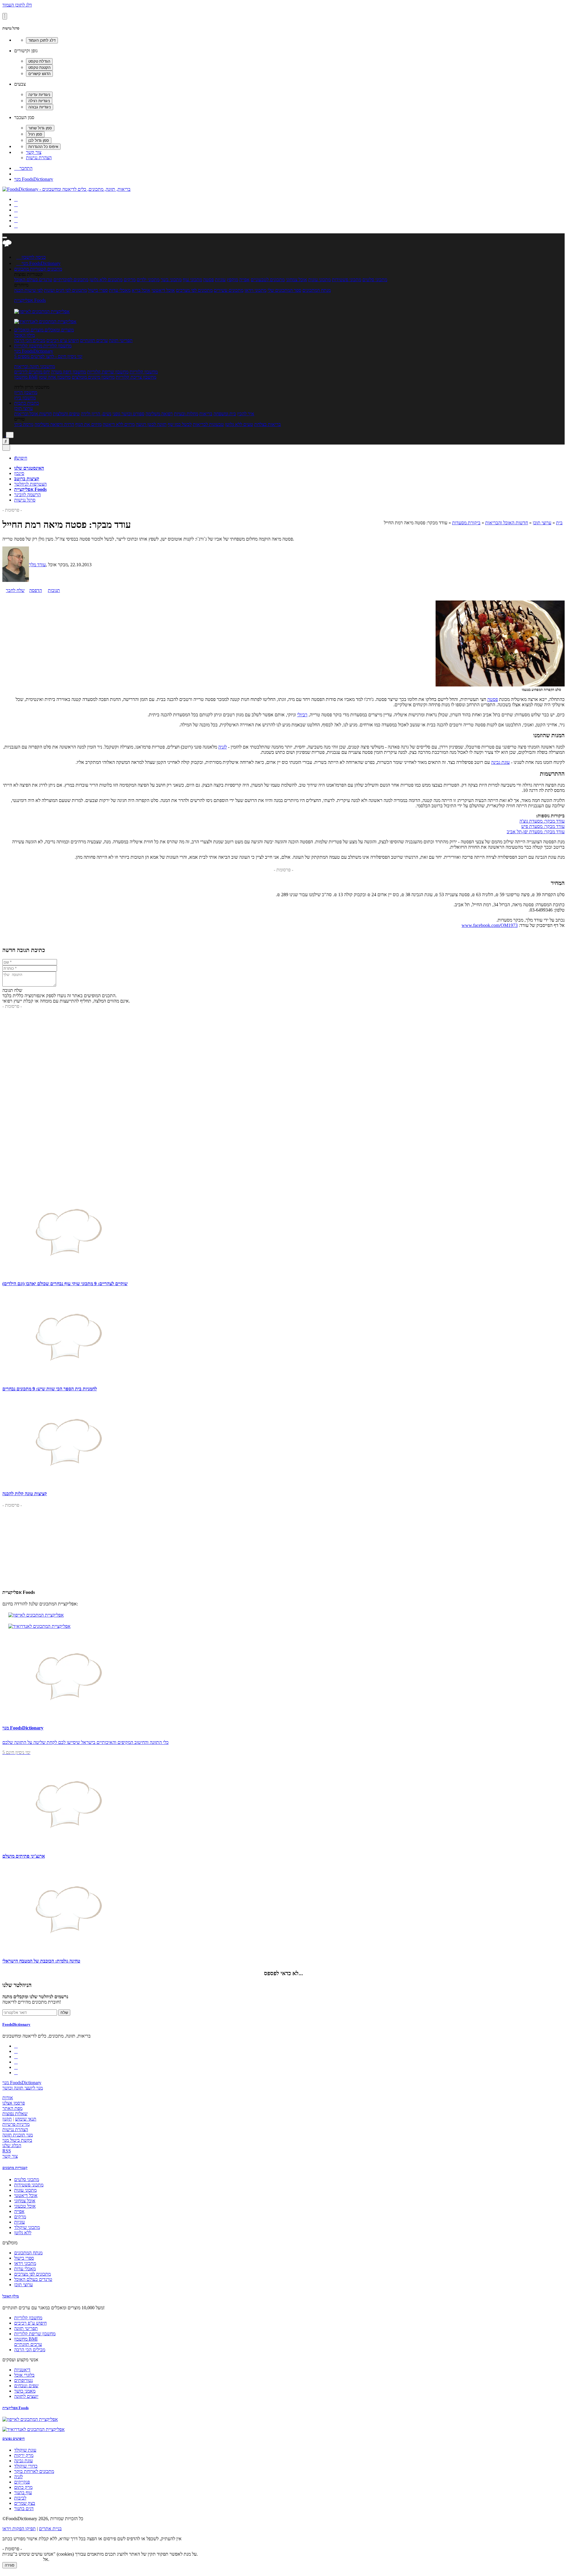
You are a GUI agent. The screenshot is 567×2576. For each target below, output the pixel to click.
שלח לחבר (15, 590)
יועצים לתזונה (26, 2396)
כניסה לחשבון (31, 257)
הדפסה (36, 590)
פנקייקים (22, 2482)
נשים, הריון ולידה (96, 414)
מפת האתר (12, 2108)
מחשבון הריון (26, 392)
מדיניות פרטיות (16, 2124)
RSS (7, 2151)
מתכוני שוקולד (27, 2227)
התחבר (23, 168)
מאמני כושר (25, 2391)
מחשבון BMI (26, 377)
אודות (8, 2098)
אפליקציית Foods (30, 300)
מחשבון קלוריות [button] (57, 346)
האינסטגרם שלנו (29, 468)
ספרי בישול (98, 290)
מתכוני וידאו (255, 290)
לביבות (20, 2498)
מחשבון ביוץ (25, 398)
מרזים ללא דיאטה (119, 424)
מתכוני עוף (192, 280)
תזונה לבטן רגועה (151, 424)
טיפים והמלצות (66, 414)
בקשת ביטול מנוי (17, 2140)
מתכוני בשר (171, 280)
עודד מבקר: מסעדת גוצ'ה (542, 821)
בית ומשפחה (225, 414)
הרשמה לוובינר (27, 495)
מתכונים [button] (54, 269)
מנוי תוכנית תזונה (18, 2135)
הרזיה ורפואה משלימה (54, 424)
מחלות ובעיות (186, 414)
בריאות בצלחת (268, 424)
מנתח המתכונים (317, 290)
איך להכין (246, 414)
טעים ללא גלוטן (239, 424)
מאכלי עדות (120, 290)
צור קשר (34, 152)
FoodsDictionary (16, 2024)
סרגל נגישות (25, 500)
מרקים (130, 280)
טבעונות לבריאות (208, 424)
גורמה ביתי (24, 424)
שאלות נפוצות (15, 2114)
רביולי (302, 715)
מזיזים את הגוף (88, 424)
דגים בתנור (24, 2509)
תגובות (54, 590)
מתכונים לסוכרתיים (71, 280)
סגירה (10, 2565)
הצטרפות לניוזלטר (30, 484)
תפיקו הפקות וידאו (19, 2529)
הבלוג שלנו (12, 2145)
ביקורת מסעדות (466, 523)
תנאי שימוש (26, 2119)
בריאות (206, 414)
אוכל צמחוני (296, 280)
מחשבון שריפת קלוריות (108, 372)
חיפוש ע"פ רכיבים (63, 340)
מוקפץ (232, 280)
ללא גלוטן (23, 2233)
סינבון (19, 473)
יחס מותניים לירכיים (32, 372)
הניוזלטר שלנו (17, 1985)
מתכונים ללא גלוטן (106, 280)
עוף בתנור (23, 2493)
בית (559, 523)
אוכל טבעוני (25, 2206)
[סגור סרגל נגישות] (5, 16)
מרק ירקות (24, 2455)
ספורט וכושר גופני (128, 414)
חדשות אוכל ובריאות (33, 414)
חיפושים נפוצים (14, 2439)
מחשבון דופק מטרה (69, 372)
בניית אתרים (50, 2529)
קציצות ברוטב (27, 479)
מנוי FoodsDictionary (34, 179)
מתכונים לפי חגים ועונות (65, 290)
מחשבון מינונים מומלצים (93, 377)
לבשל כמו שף (180, 424)
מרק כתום (23, 2487)
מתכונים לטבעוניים (268, 280)
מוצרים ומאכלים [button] (59, 330)
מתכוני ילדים (148, 280)
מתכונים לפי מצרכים (194, 290)
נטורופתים (23, 2380)
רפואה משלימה (159, 414)
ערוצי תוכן (23, 408)
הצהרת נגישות (39, 158)
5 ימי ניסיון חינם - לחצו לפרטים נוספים (48, 356)
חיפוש (21, 458)
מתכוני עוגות (320, 280)
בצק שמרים (25, 2503)
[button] (30, 269)
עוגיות (220, 280)
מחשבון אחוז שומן (55, 377)
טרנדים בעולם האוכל (33, 280)
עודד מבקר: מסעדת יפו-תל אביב (536, 832)
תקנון (7, 2119)
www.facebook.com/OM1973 (490, 925)
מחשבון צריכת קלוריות (136, 377)
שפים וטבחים (26, 2386)
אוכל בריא (141, 290)
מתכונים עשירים (229, 290)
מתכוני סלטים (375, 280)
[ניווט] (5, 237)
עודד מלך (37, 565)
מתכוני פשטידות (347, 280)
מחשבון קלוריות (144, 372)
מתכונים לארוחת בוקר (34, 2471)
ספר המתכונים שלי (284, 290)
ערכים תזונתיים (94, 340)
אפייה (244, 280)
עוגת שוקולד (25, 2450)
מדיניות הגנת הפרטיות (22, 2559)
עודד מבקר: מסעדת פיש (543, 826)
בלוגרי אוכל (24, 2375)
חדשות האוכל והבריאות (507, 523)
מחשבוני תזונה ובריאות (35, 366)
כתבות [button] (32, 403)
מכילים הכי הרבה (30, 340)
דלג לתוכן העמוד (17, 5)
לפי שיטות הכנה (28, 290)
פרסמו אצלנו (14, 2103)
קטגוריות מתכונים (15, 2168)
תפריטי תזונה (121, 340)
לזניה (223, 747)
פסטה (208, 280)
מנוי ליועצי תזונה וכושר (23, 2088)
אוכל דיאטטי (163, 290)
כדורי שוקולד (26, 2466)
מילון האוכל (25, 335)
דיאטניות (22, 2370)
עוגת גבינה (500, 762)
